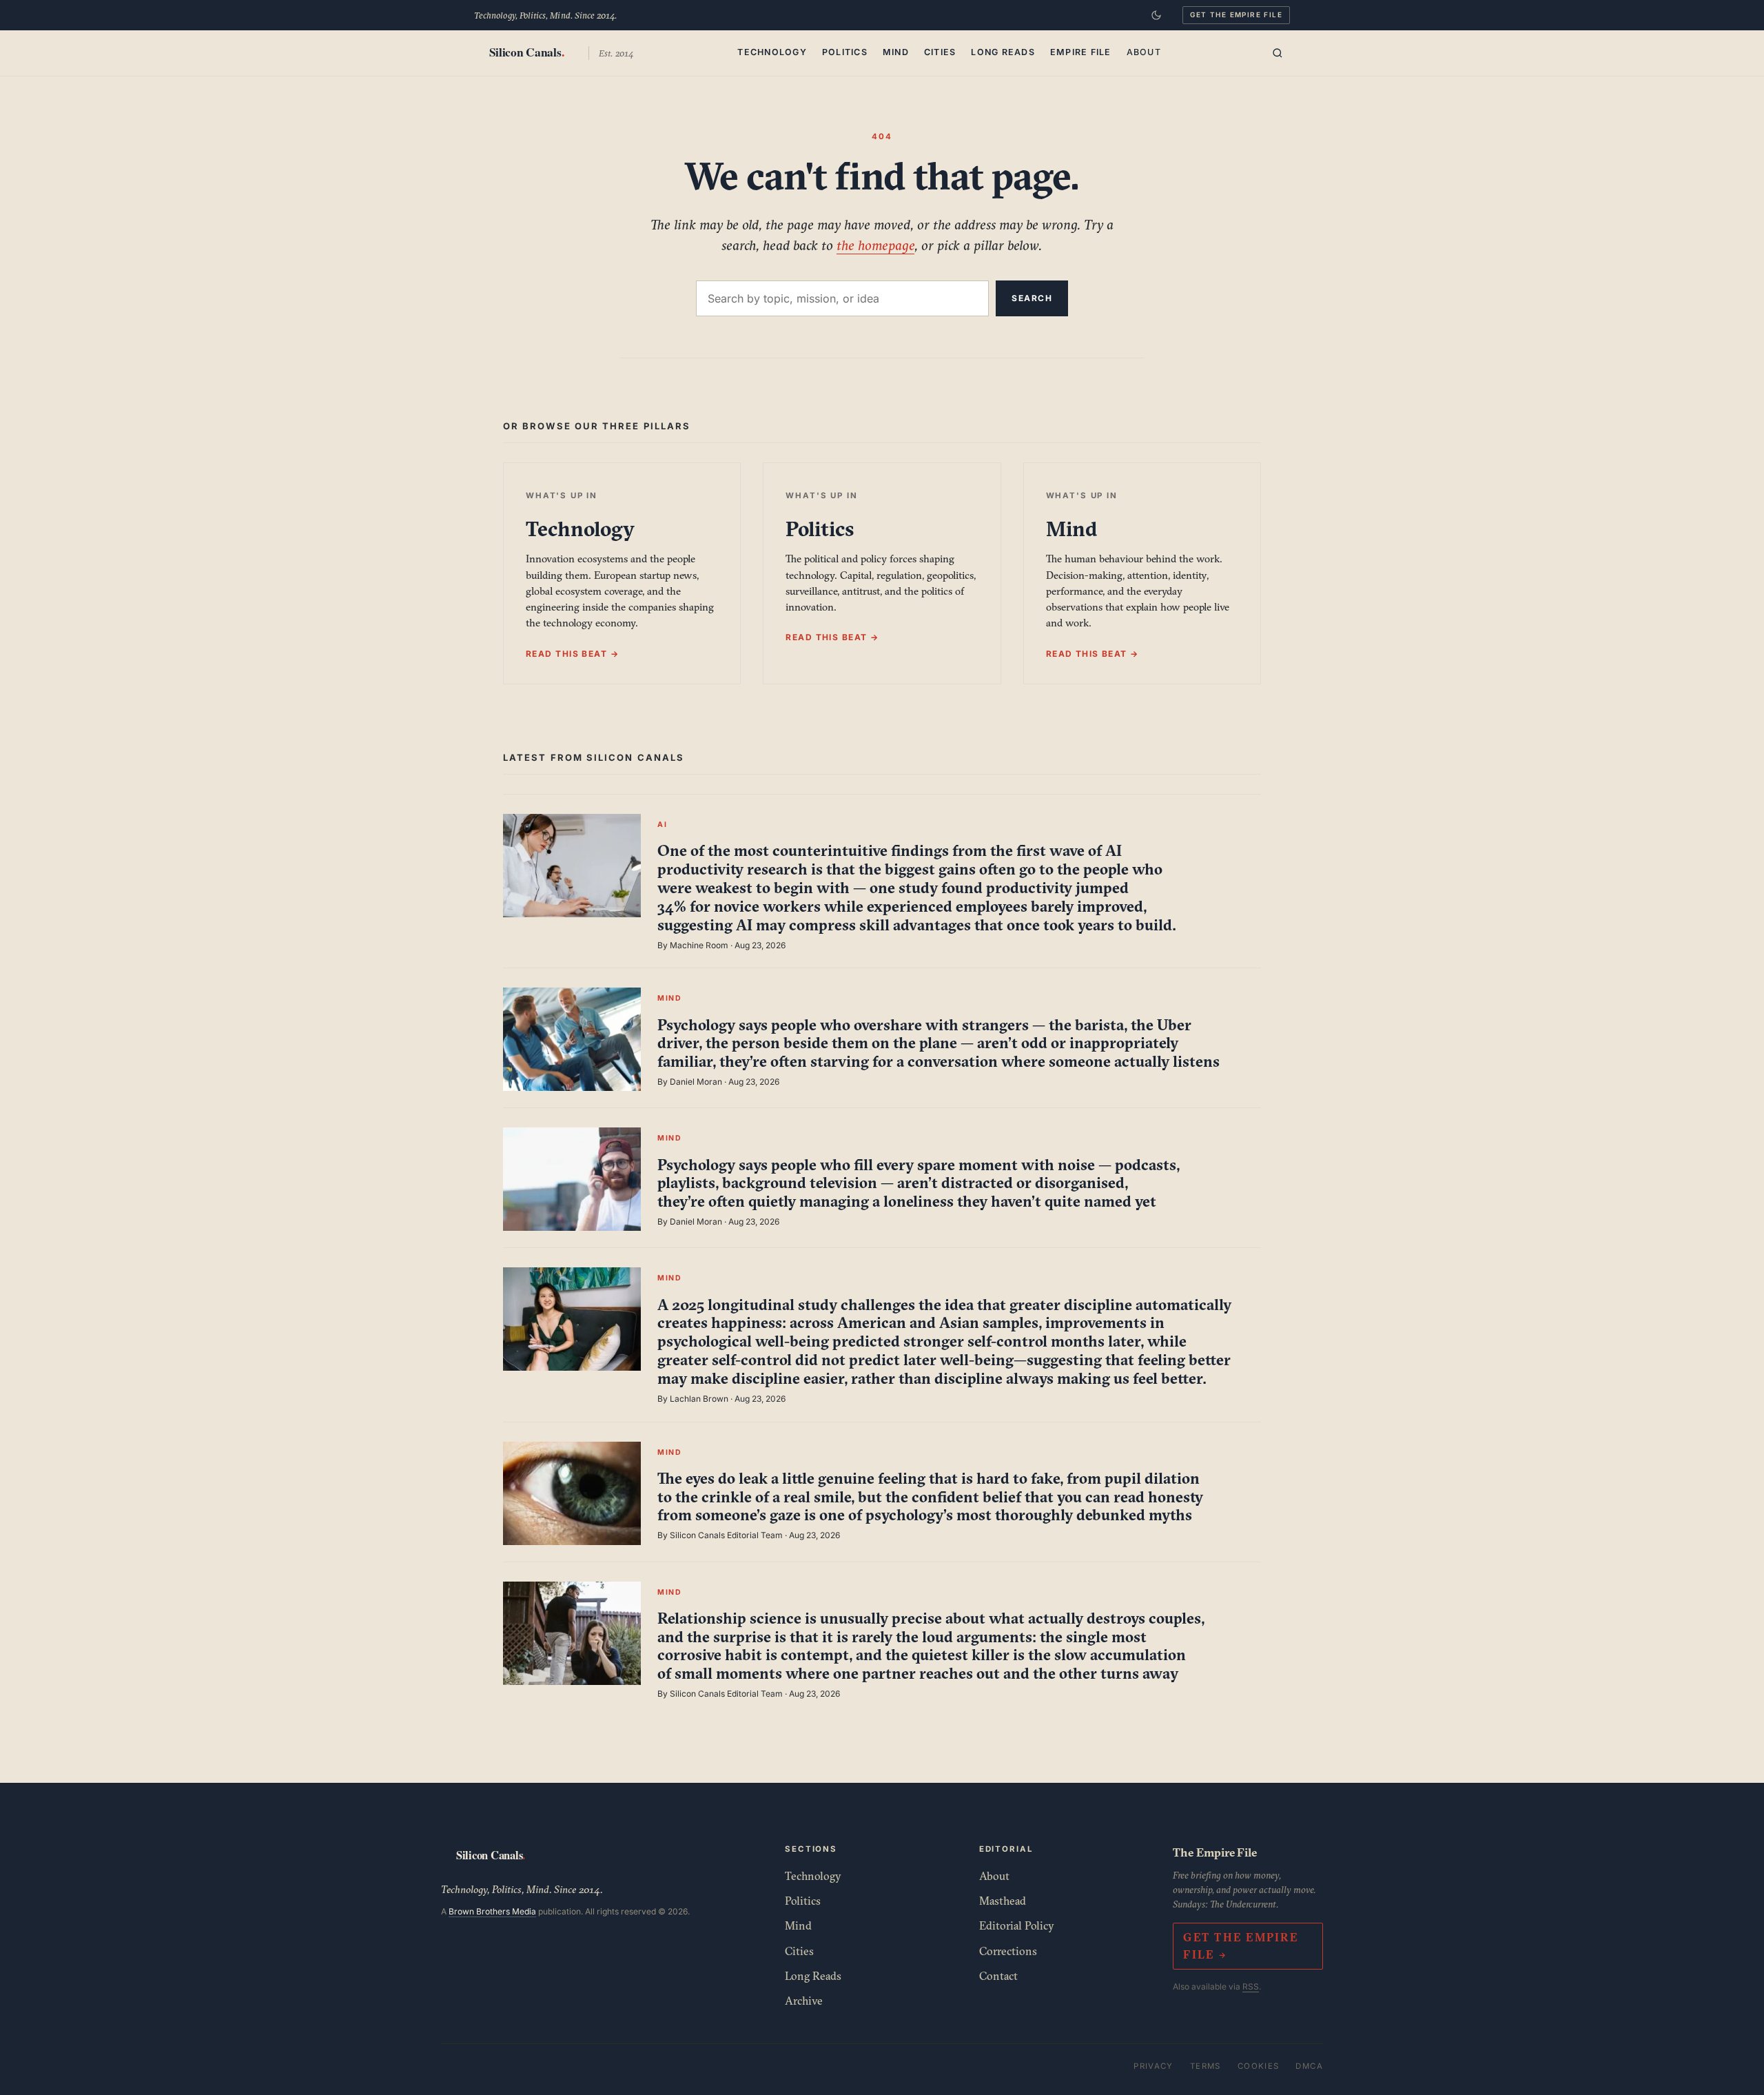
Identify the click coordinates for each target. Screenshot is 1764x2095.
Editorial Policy (1017, 1925)
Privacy (1153, 2066)
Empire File (1081, 52)
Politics (845, 52)
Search (1032, 298)
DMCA (1309, 2066)
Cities (940, 52)
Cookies (1259, 2066)
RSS (1251, 1986)
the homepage (875, 245)
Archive (804, 2001)
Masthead (1003, 1901)
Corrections (1008, 1951)
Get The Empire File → (1240, 1946)
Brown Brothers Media (492, 1911)
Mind (896, 52)
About (1144, 52)
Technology (772, 52)
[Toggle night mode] (1156, 15)
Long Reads (1003, 52)
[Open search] (1278, 53)
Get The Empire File (1236, 14)
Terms (1206, 2066)
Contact (998, 1976)
